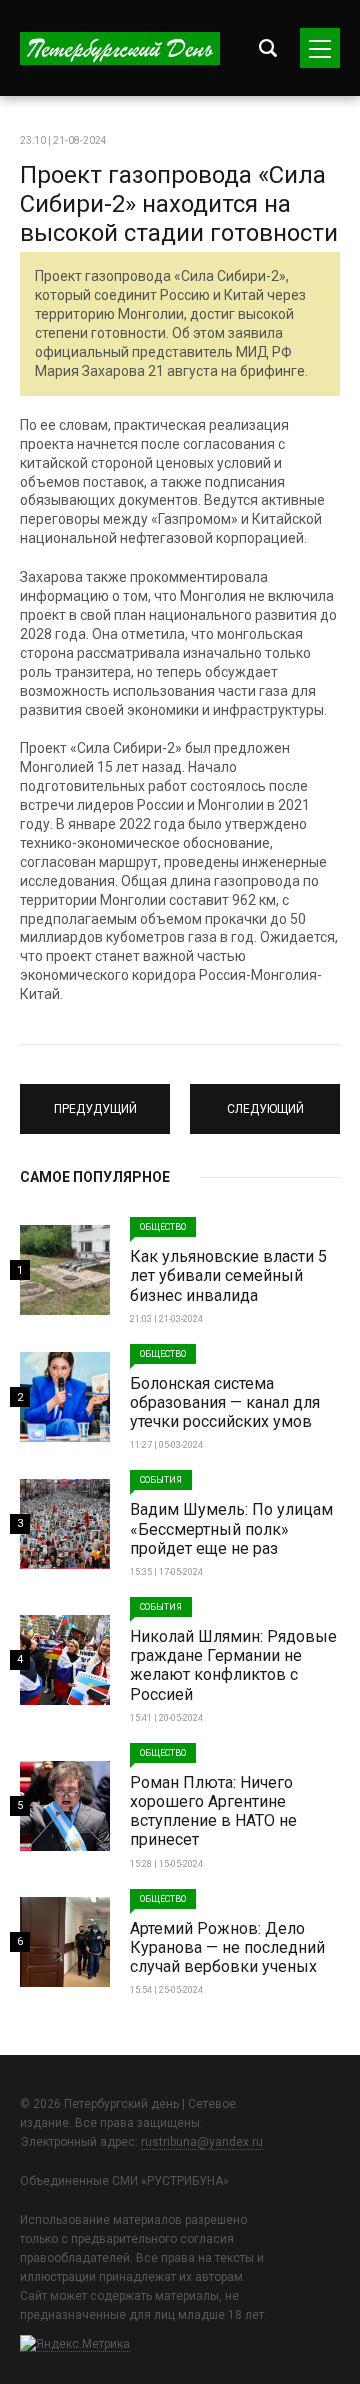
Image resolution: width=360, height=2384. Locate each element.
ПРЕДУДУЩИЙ (95, 1100)
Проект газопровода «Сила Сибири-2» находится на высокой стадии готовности (179, 204)
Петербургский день (120, 48)
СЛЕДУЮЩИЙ (265, 1100)
